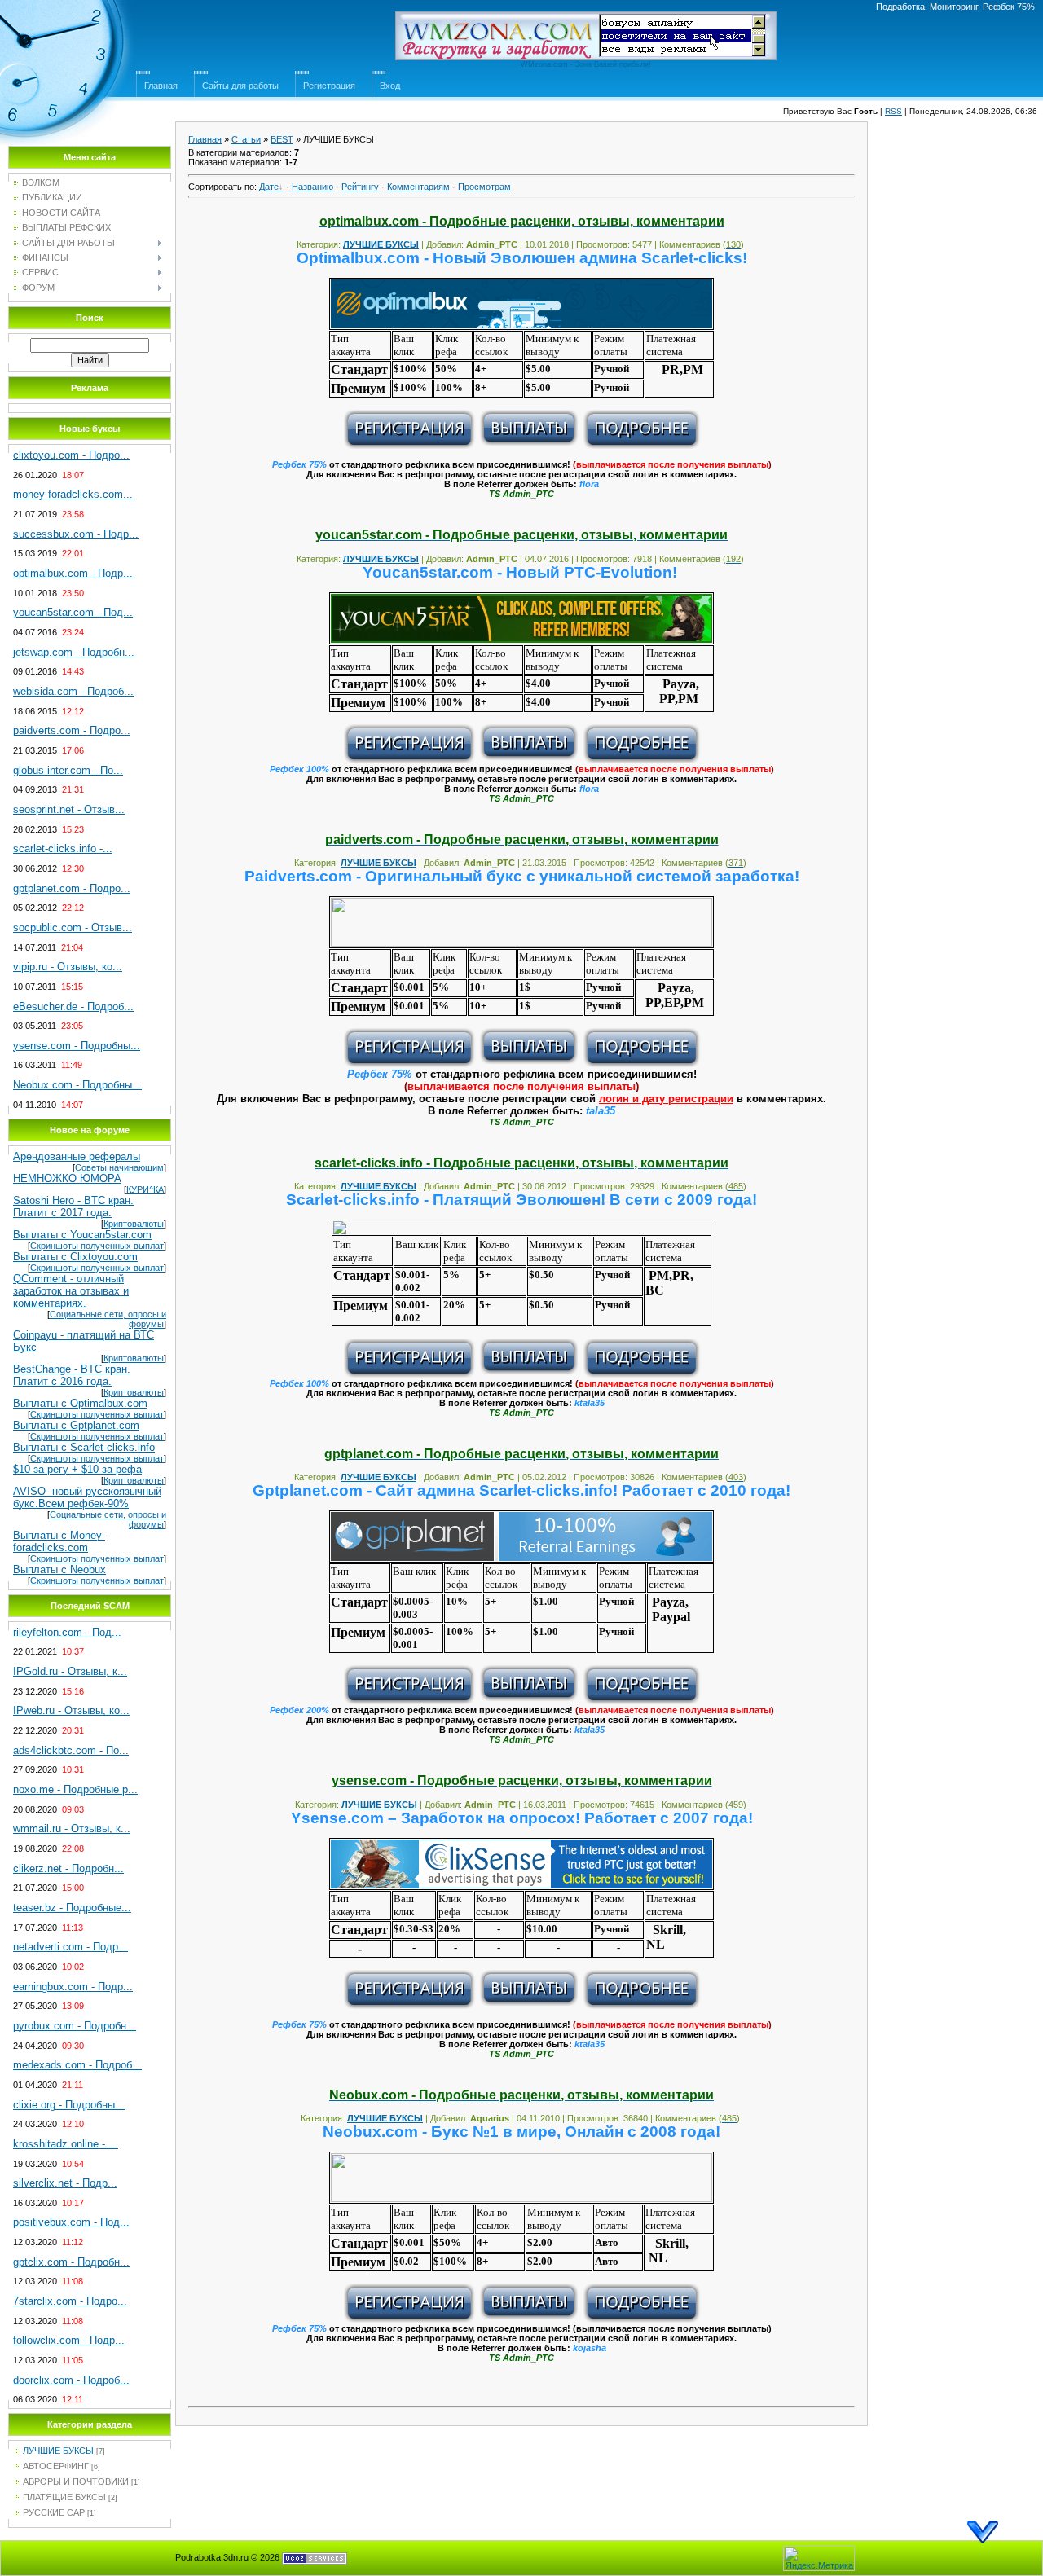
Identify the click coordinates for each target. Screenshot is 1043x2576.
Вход (390, 86)
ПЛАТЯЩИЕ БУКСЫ (64, 2497)
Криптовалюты (134, 1224)
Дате (269, 187)
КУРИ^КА (145, 1189)
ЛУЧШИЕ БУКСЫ (58, 2451)
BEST (282, 139)
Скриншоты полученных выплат (97, 1246)
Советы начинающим (119, 1167)
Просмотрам (484, 187)
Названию (312, 187)
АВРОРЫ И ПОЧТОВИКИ (76, 2481)
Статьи (246, 139)
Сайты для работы (240, 86)
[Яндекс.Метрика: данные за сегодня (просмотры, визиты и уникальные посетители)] (819, 2558)
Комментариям (418, 187)
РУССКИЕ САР (54, 2512)
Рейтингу (360, 187)
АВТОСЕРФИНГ (56, 2466)
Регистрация (329, 86)
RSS (893, 111)
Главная (161, 86)
